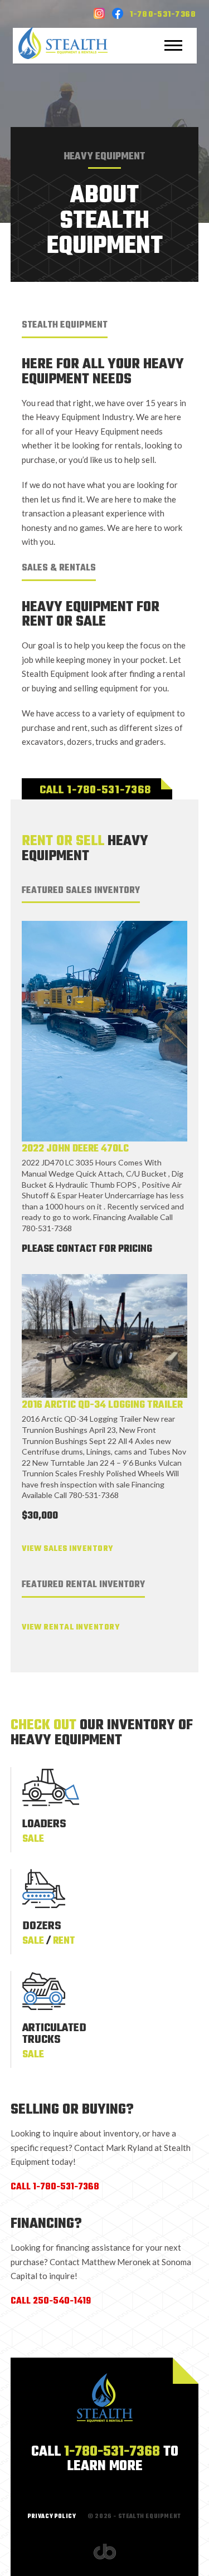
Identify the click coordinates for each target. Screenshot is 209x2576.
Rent (64, 1941)
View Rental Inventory (71, 1628)
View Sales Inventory (67, 1549)
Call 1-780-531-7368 (95, 790)
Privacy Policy (52, 2517)
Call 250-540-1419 (51, 2301)
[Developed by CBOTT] (105, 2551)
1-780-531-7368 (163, 15)
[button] (174, 45)
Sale (33, 1839)
